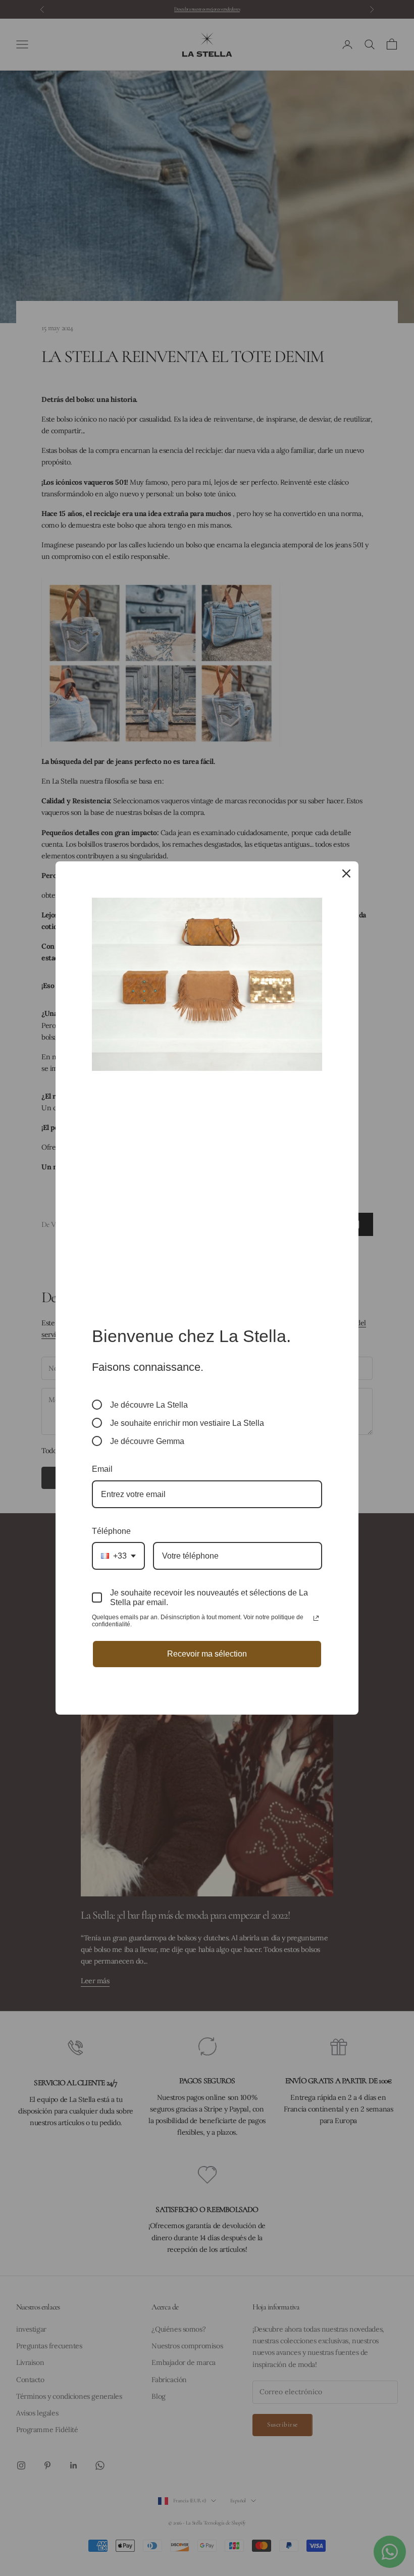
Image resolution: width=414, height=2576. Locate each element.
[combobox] (118, 1556)
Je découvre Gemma (147, 1441)
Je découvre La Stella (149, 1405)
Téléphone (111, 1531)
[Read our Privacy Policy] (316, 1618)
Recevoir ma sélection (207, 1654)
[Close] (346, 873)
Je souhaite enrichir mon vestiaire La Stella (187, 1423)
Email (102, 1469)
